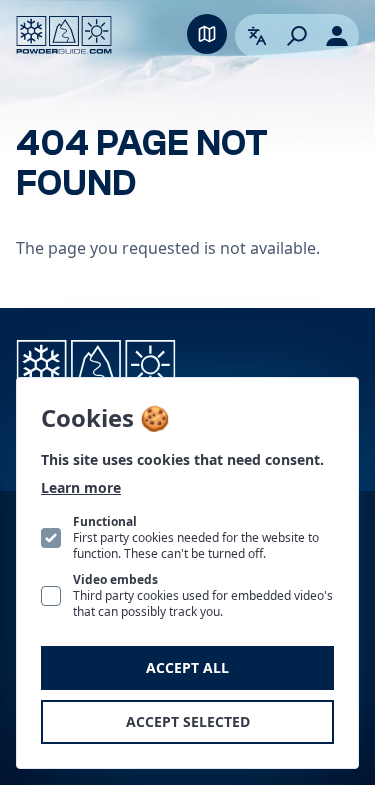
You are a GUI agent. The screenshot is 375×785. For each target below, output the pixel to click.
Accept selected (188, 721)
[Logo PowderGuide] (64, 35)
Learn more (81, 487)
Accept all (187, 667)
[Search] (297, 36)
